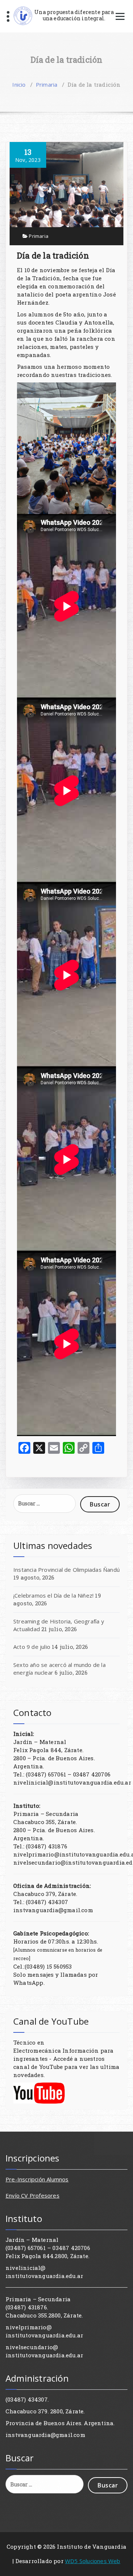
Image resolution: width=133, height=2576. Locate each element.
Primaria (47, 84)
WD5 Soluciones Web (93, 2561)
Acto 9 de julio (32, 1647)
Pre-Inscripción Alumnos (37, 2179)
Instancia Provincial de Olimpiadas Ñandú (66, 1570)
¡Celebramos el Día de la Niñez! (53, 1595)
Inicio (19, 84)
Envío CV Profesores (33, 2195)
